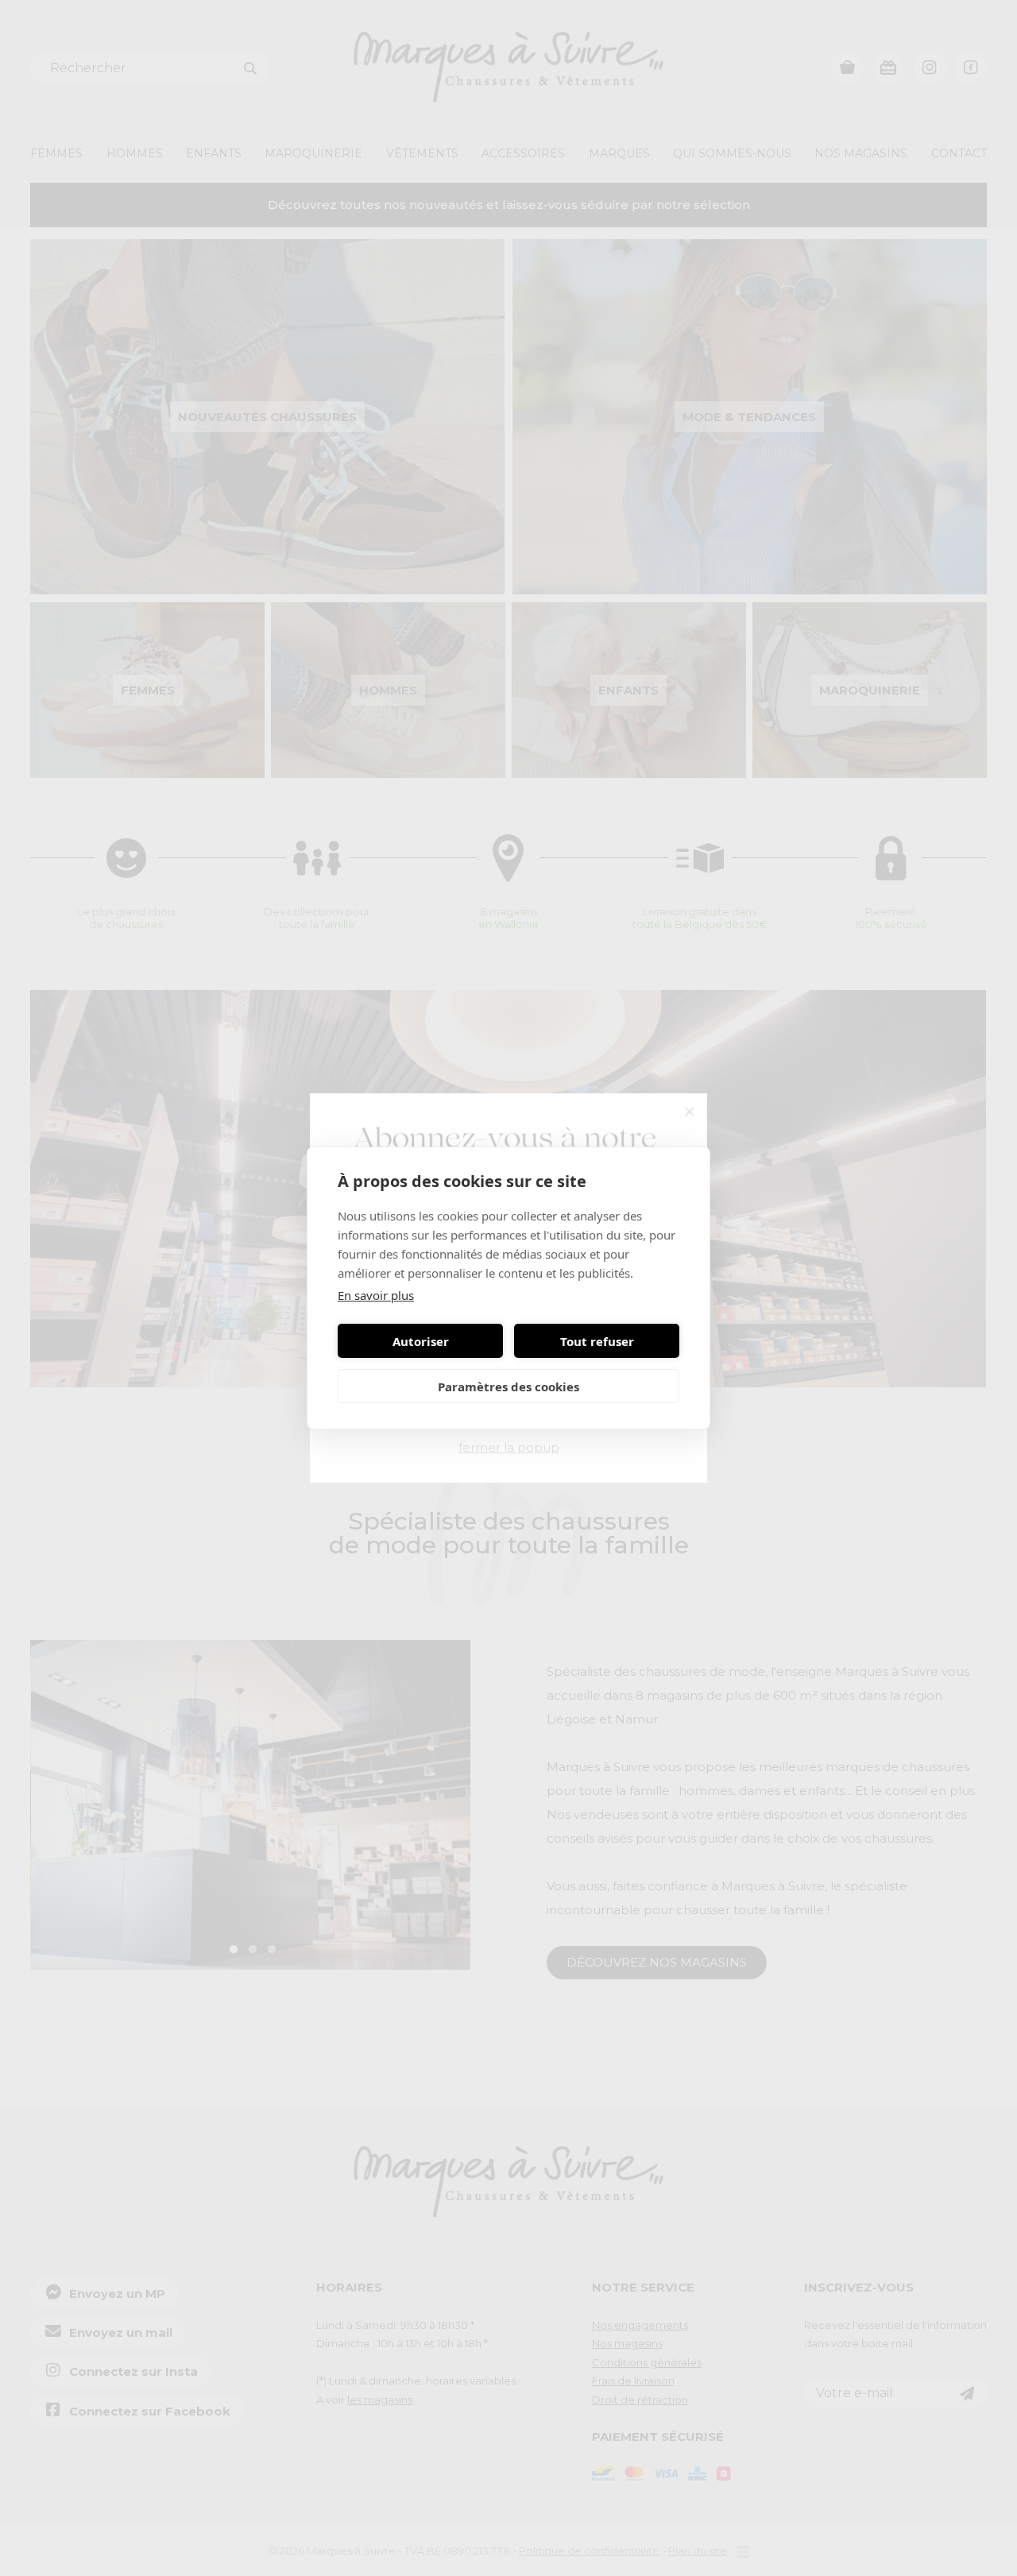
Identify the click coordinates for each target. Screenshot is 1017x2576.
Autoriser (421, 1341)
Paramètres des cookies (508, 1387)
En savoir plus (376, 1295)
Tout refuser (597, 1341)
